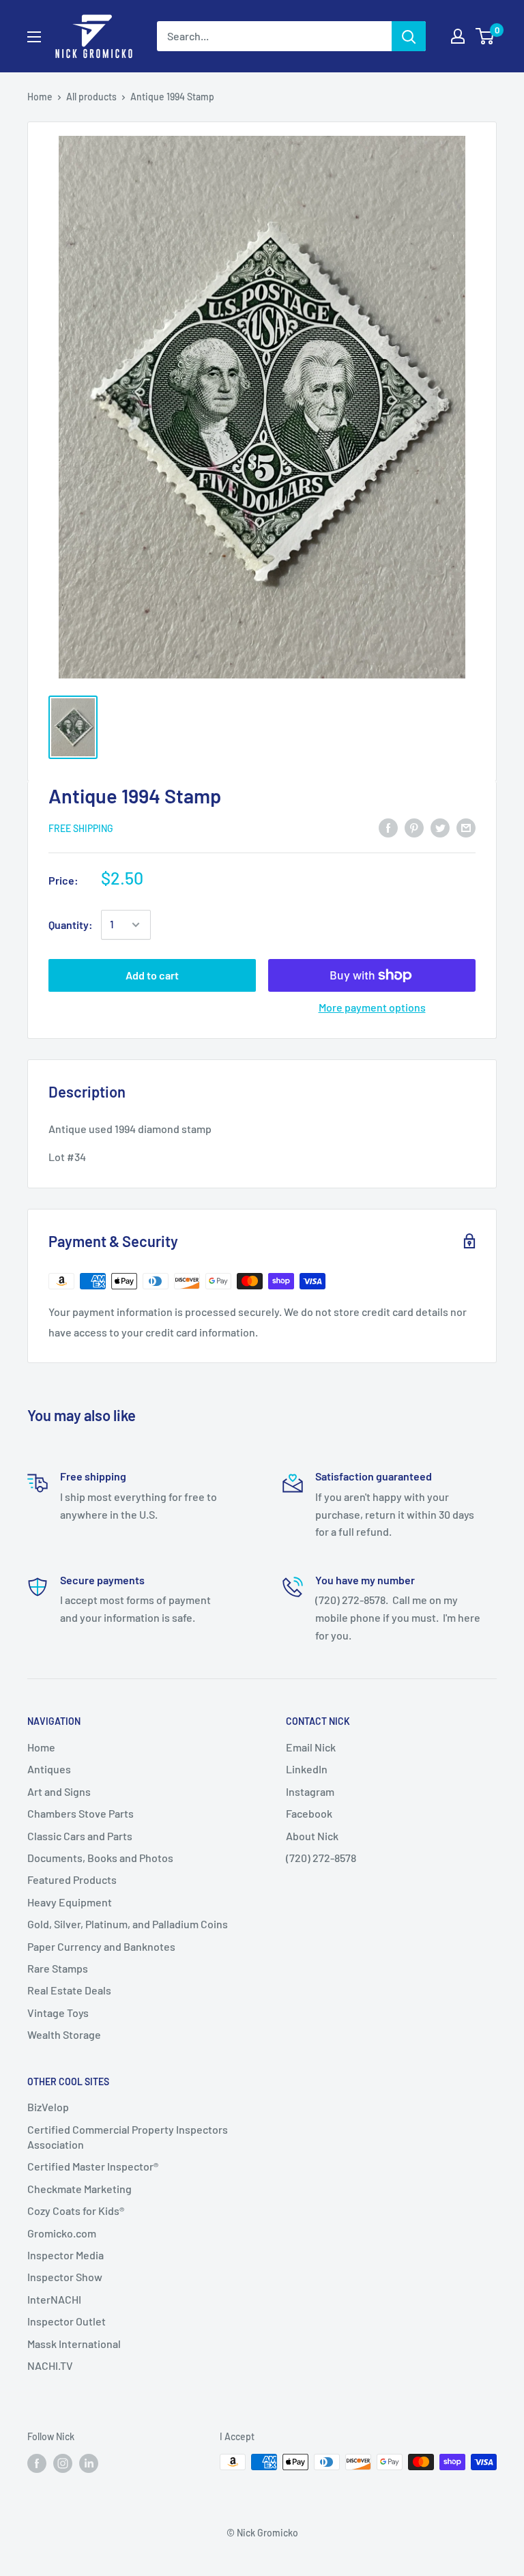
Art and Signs (59, 1791)
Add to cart (152, 975)
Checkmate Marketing (79, 2189)
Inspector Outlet (67, 2321)
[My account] (458, 36)
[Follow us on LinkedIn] (89, 2463)
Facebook (309, 1813)
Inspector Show (65, 2277)
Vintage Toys (58, 2013)
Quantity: (71, 925)
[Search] (409, 36)
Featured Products (72, 1879)
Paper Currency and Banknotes (101, 1946)
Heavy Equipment (70, 1902)
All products (91, 97)
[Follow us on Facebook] (37, 2463)
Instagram (310, 1791)
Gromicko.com (62, 2233)
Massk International (74, 2344)
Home (40, 97)
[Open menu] (34, 37)
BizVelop (48, 2107)
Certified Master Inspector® (93, 2166)
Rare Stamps (58, 1968)
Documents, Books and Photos (100, 1858)
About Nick (312, 1836)
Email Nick (311, 1747)
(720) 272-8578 (321, 1858)
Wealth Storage (64, 2034)
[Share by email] (466, 827)
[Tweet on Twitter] (440, 827)
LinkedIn (307, 1769)
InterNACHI (54, 2299)
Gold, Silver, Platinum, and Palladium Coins (128, 1924)
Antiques (49, 1769)
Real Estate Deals (69, 1990)
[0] (485, 36)
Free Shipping (81, 828)
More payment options (372, 1007)
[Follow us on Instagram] (63, 2463)
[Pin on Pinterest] (414, 827)
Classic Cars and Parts (80, 1836)
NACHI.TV (50, 2365)
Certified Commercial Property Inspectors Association (128, 2137)
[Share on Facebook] (388, 827)
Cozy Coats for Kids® (76, 2210)
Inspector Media (65, 2255)
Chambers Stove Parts (81, 1813)
